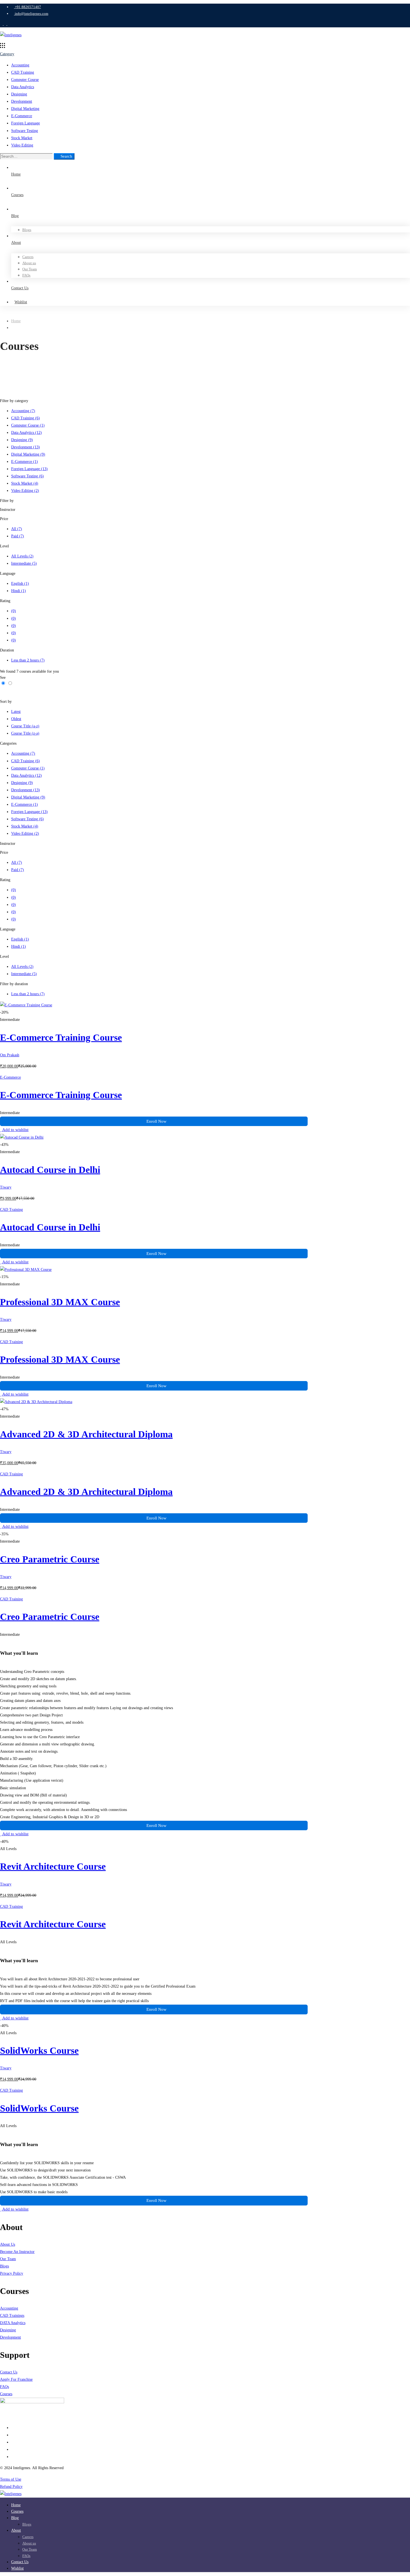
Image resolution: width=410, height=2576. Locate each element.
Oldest (16, 719)
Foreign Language (26, 123)
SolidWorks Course (39, 2051)
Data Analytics (23, 87)
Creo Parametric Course (50, 1559)
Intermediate (24, 563)
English (20, 584)
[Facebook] (13, 2435)
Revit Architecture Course (53, 1866)
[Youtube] (13, 2449)
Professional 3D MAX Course (60, 1302)
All (17, 529)
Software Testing (25, 131)
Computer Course (25, 80)
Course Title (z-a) (25, 733)
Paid (18, 536)
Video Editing (22, 145)
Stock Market (22, 138)
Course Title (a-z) (25, 726)
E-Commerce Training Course (61, 1037)
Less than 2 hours (28, 660)
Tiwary (6, 1187)
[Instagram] (13, 2457)
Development (22, 101)
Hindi (19, 591)
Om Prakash (10, 1055)
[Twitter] (13, 2428)
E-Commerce (22, 116)
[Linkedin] (13, 2442)
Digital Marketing (25, 109)
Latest (16, 712)
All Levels (22, 556)
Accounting (20, 65)
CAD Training (23, 72)
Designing (19, 94)
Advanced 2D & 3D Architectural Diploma (86, 1434)
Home (16, 321)
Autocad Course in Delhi (50, 1170)
